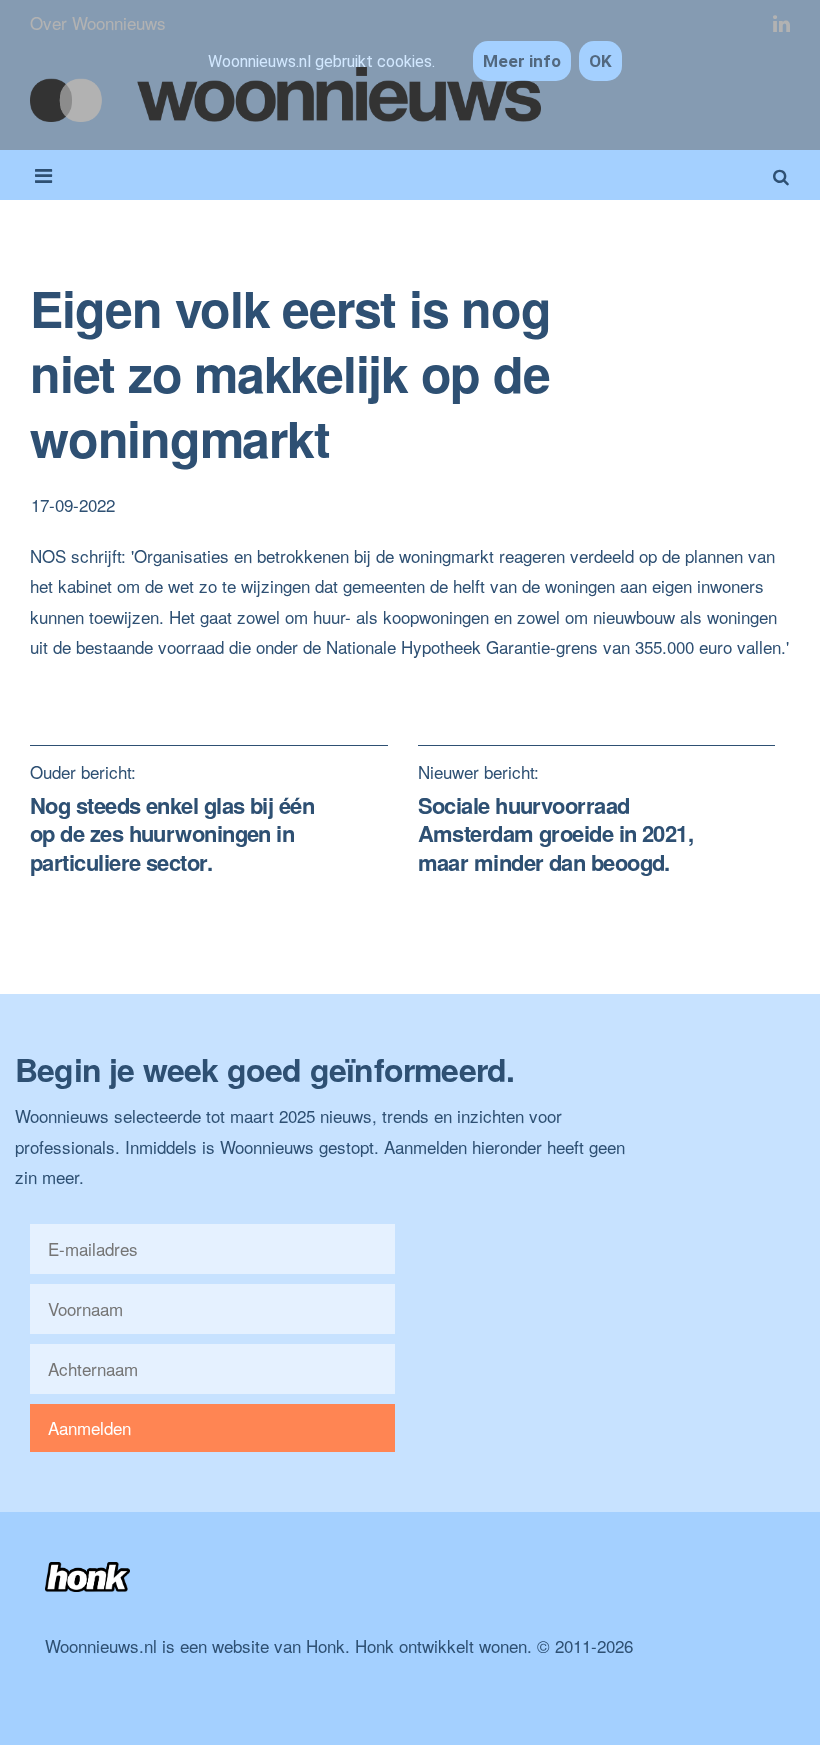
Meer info (522, 61)
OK (600, 61)
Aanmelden (89, 1427)
